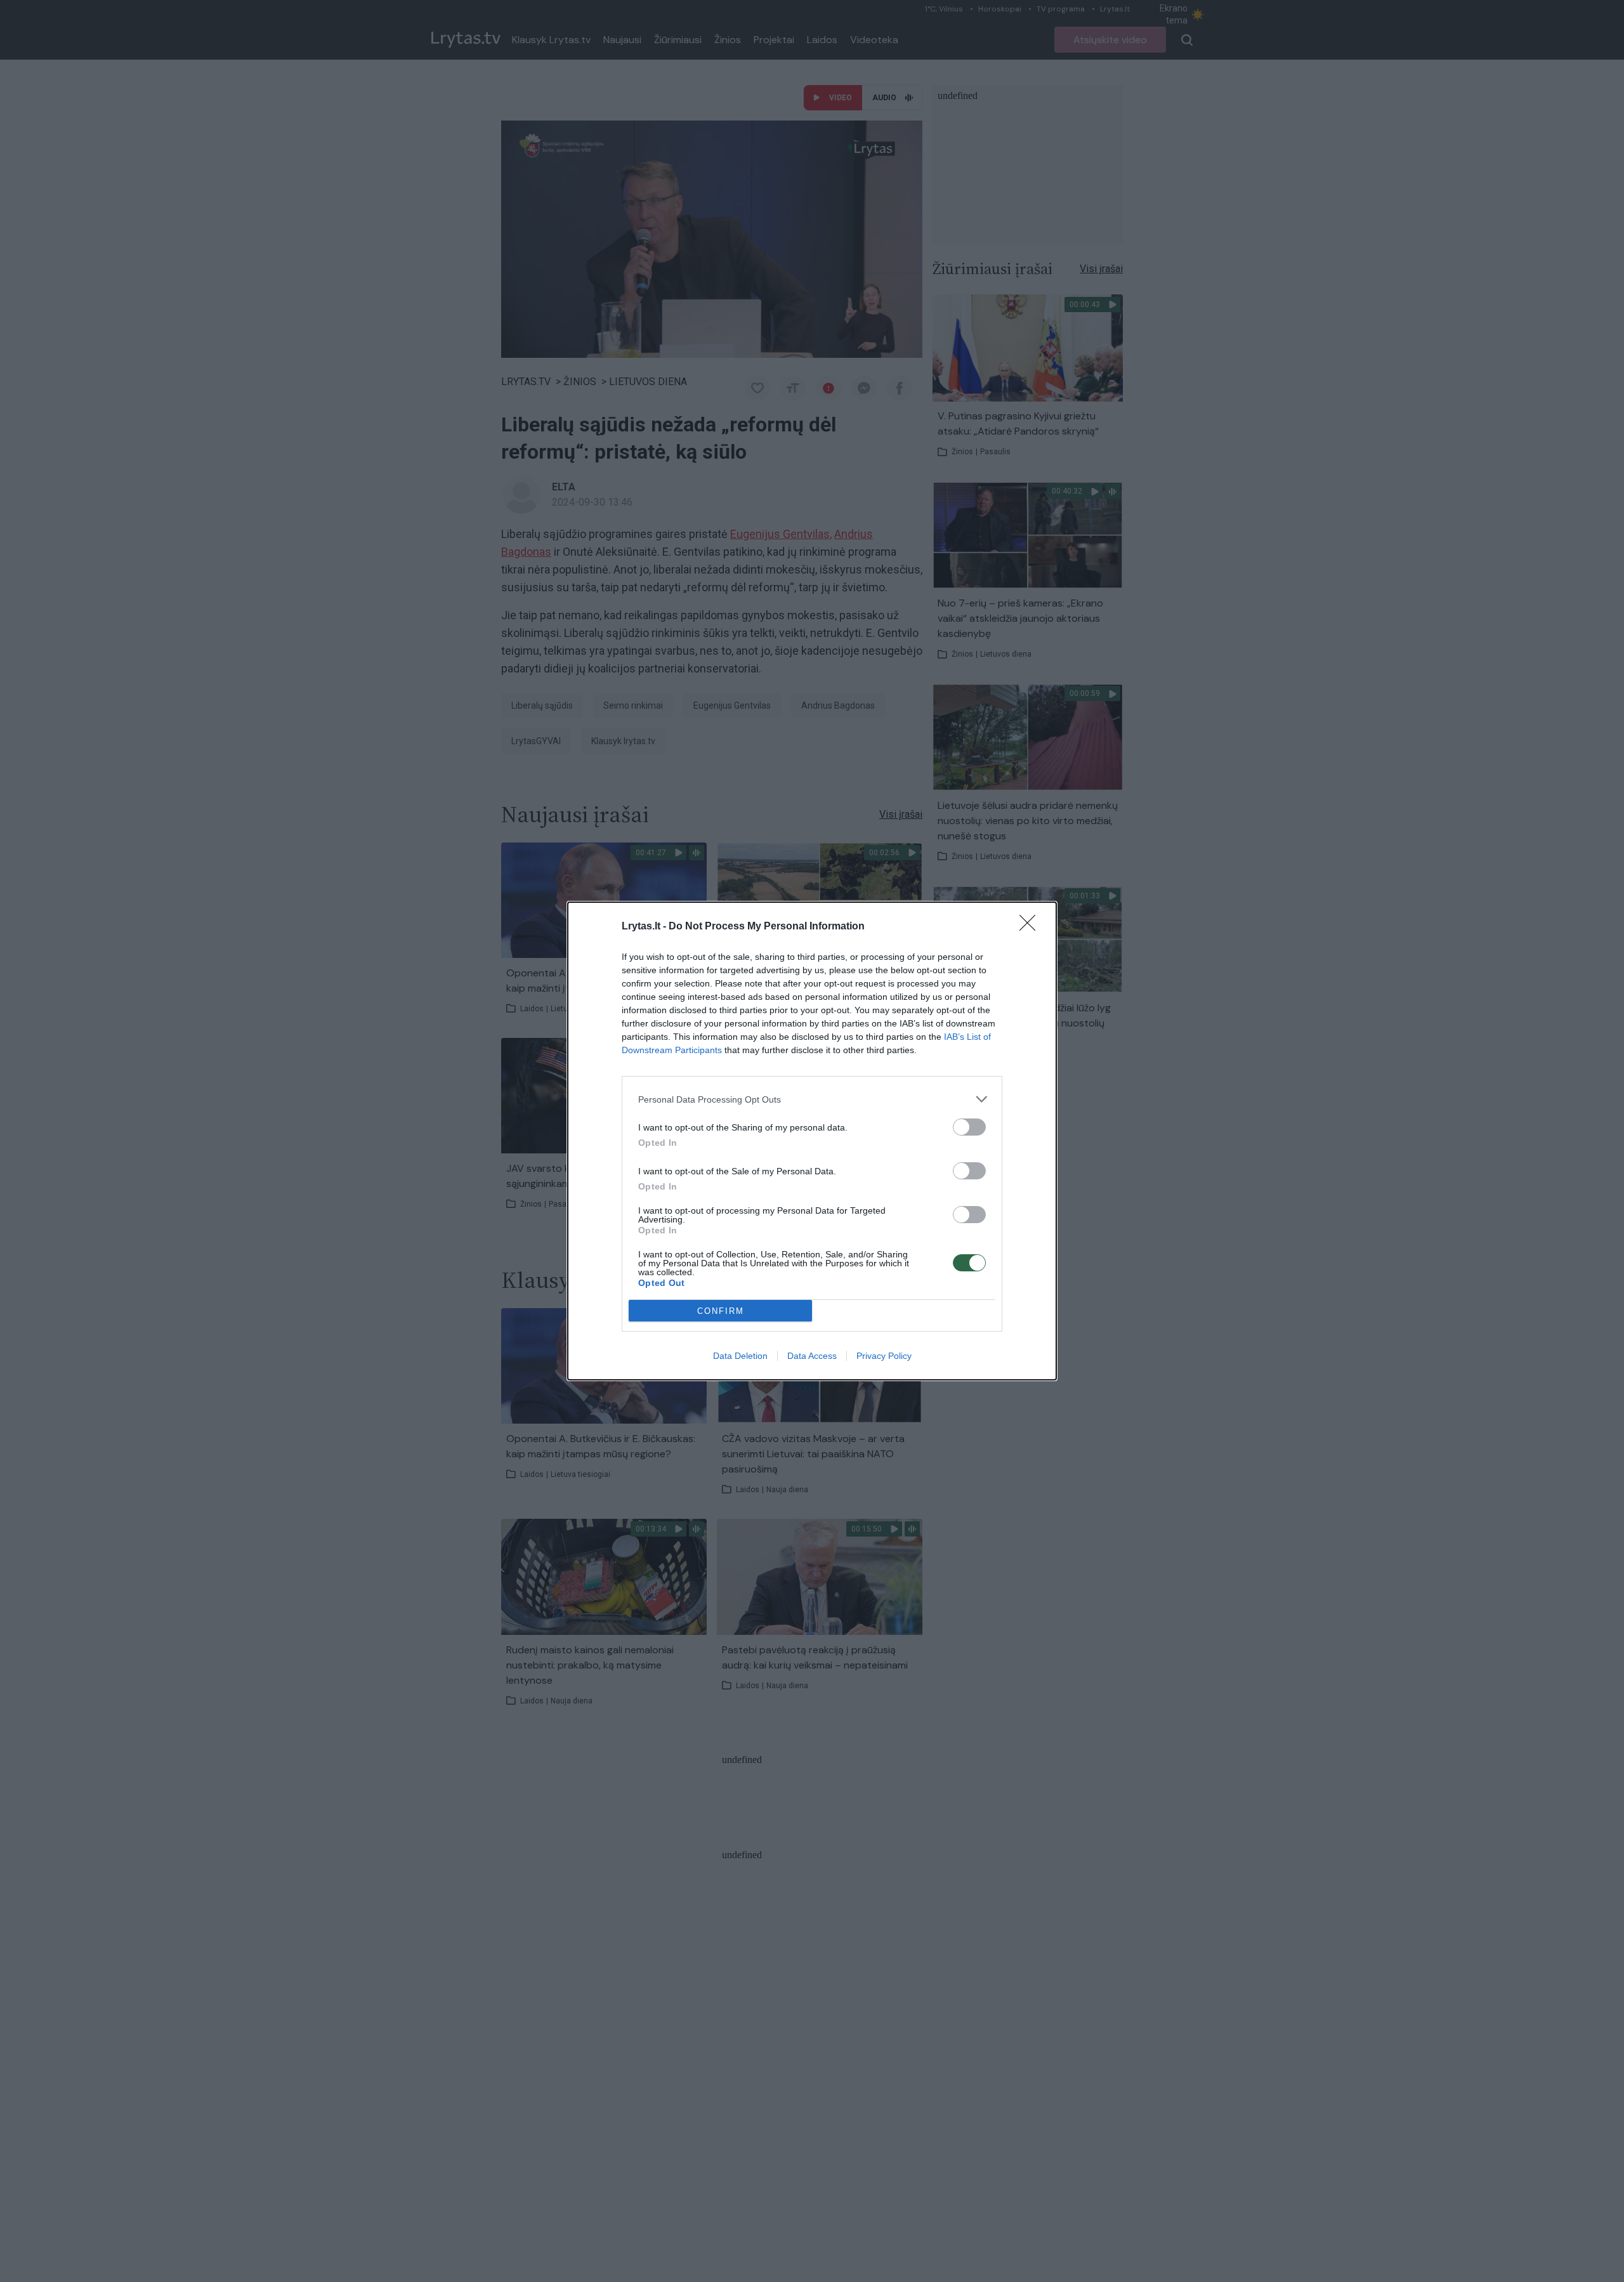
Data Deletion (740, 1356)
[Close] (1031, 927)
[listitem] (812, 1099)
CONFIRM (721, 1311)
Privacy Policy (884, 1356)
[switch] (969, 1127)
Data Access (812, 1356)
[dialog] (812, 1141)
